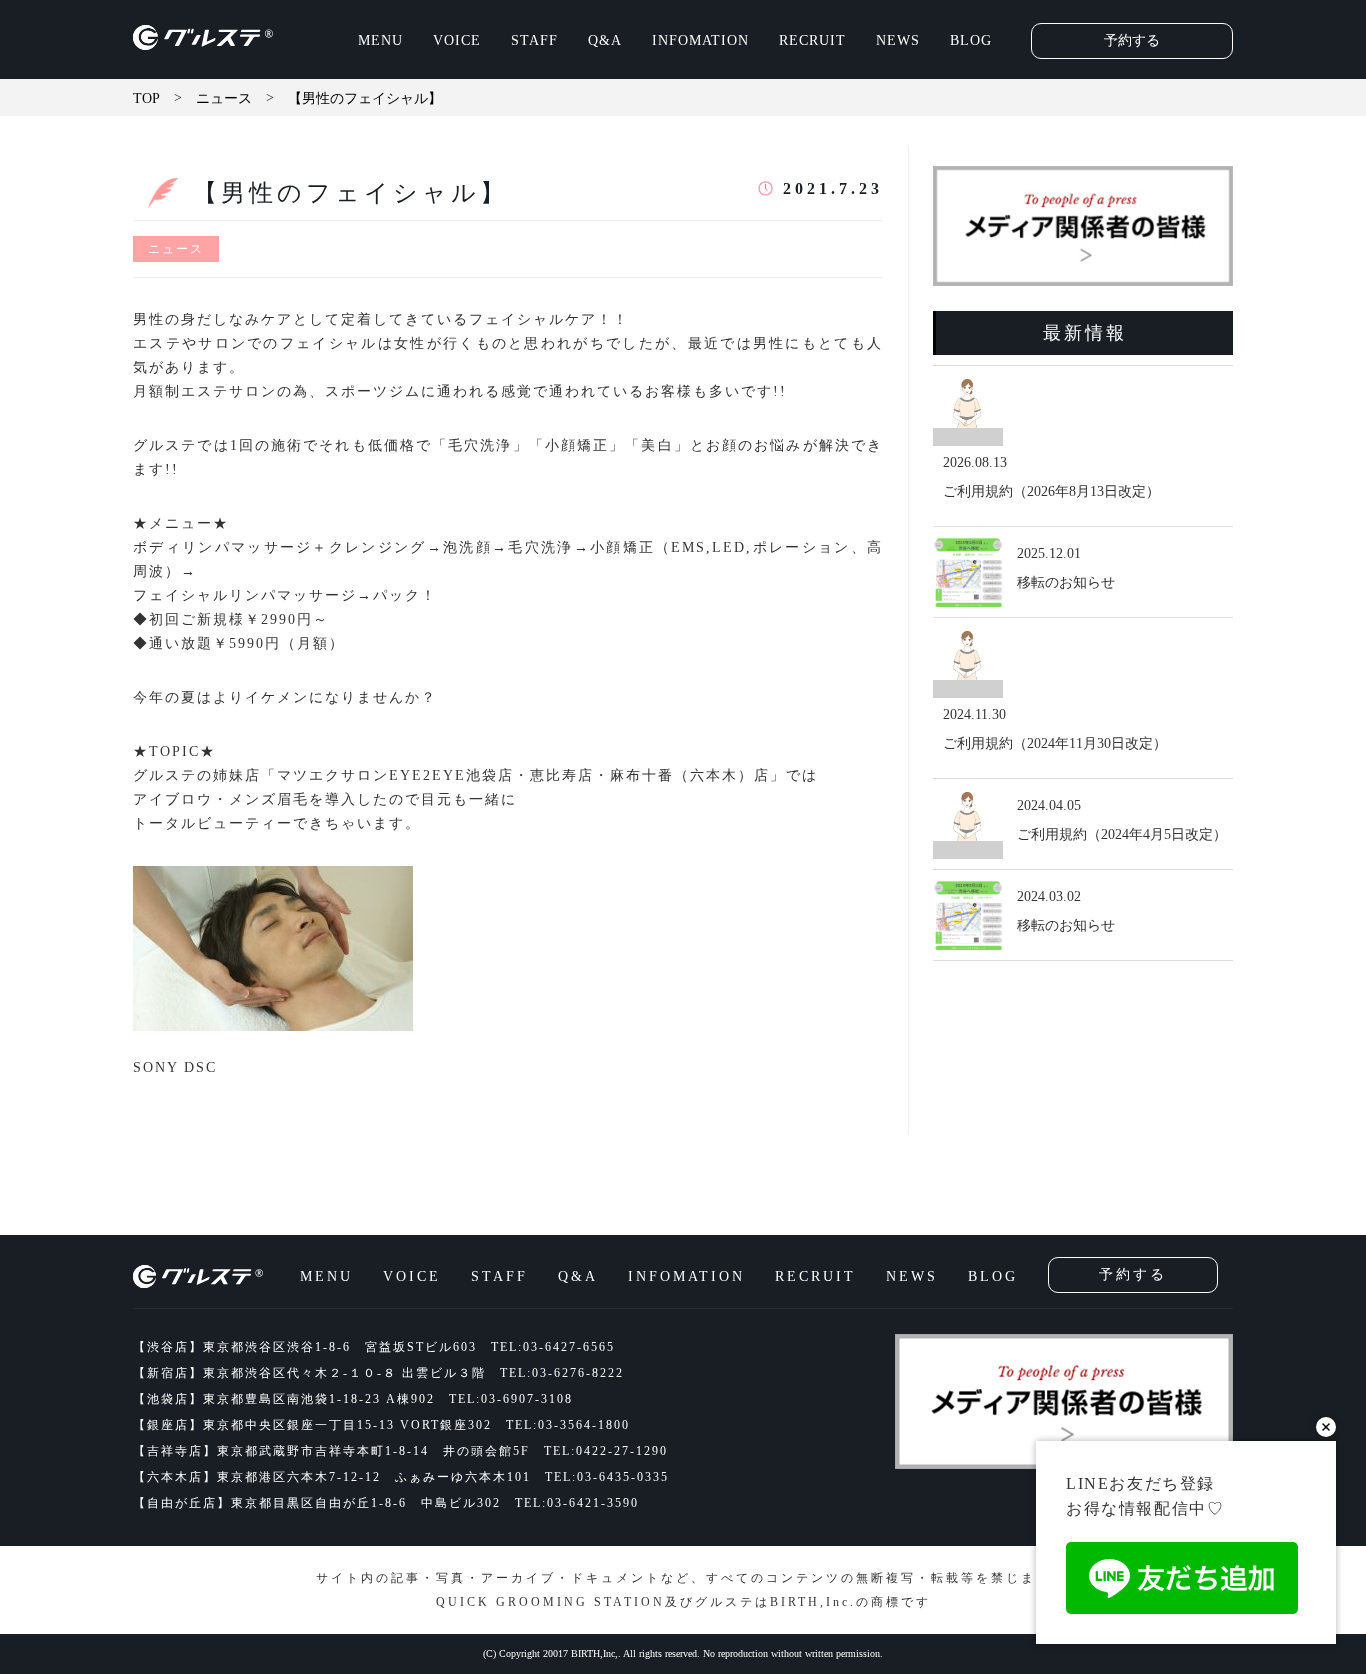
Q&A (605, 40)
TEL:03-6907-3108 (511, 1399)
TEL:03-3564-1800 (568, 1425)
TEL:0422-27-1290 (606, 1451)
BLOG (971, 40)
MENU (380, 40)
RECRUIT (812, 40)
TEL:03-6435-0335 (607, 1477)
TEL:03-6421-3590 (577, 1503)
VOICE (457, 40)
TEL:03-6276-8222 (562, 1373)
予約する (1132, 40)
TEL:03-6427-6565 (553, 1347)
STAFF (534, 40)
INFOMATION (700, 40)
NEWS (898, 40)
